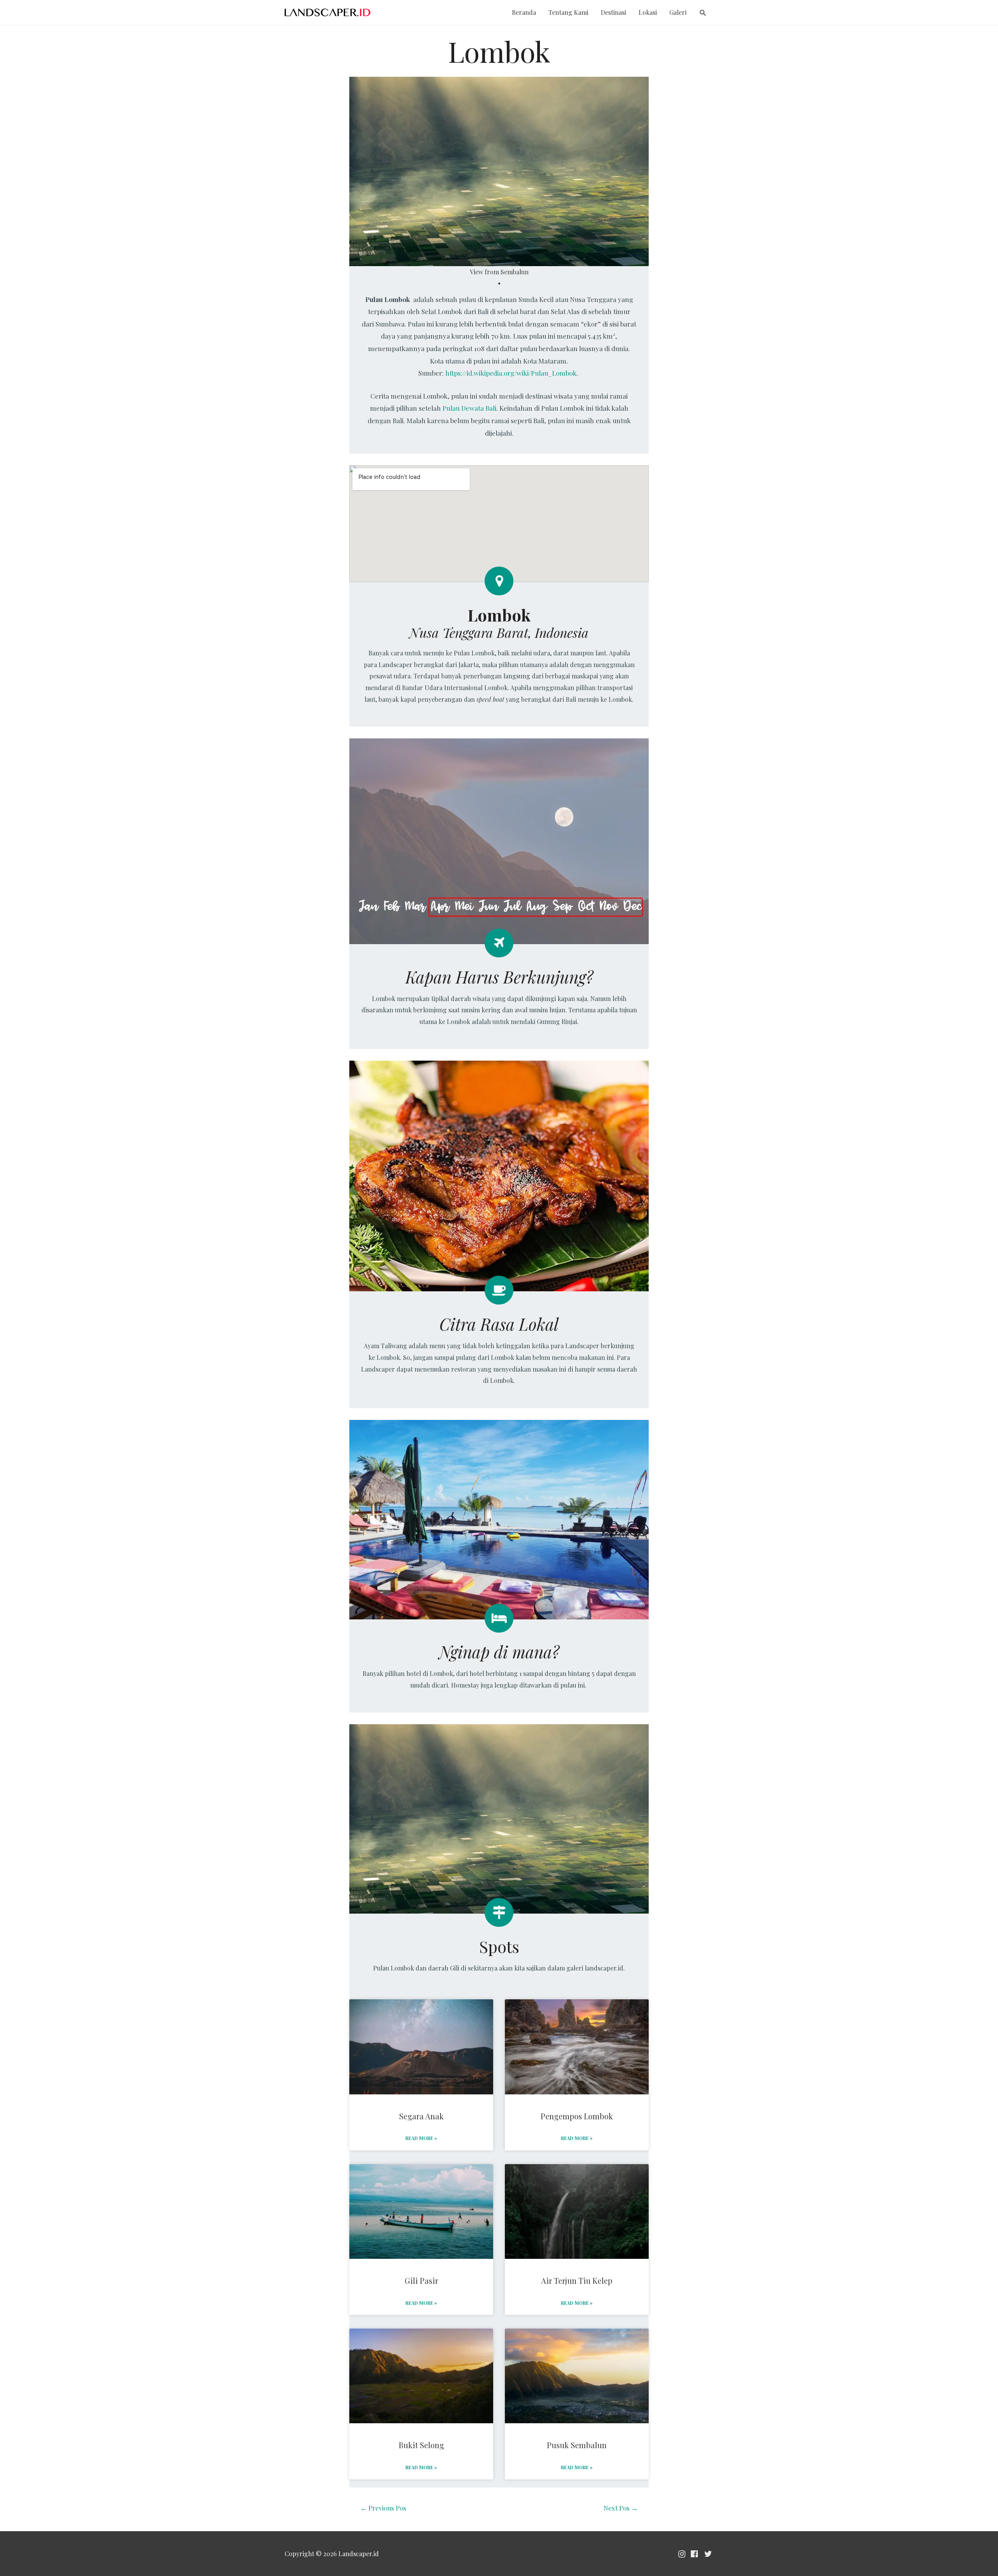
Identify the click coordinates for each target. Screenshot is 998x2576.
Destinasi (613, 12)
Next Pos (621, 2508)
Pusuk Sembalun (577, 2445)
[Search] (703, 13)
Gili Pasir (421, 2280)
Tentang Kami (568, 12)
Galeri (678, 12)
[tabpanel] (499, 177)
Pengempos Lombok (577, 2116)
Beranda (524, 12)
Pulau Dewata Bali (469, 408)
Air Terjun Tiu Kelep (577, 2280)
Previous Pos (383, 2508)
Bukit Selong (421, 2445)
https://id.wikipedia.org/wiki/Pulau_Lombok (511, 373)
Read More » (421, 2138)
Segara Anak (421, 2116)
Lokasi (648, 12)
